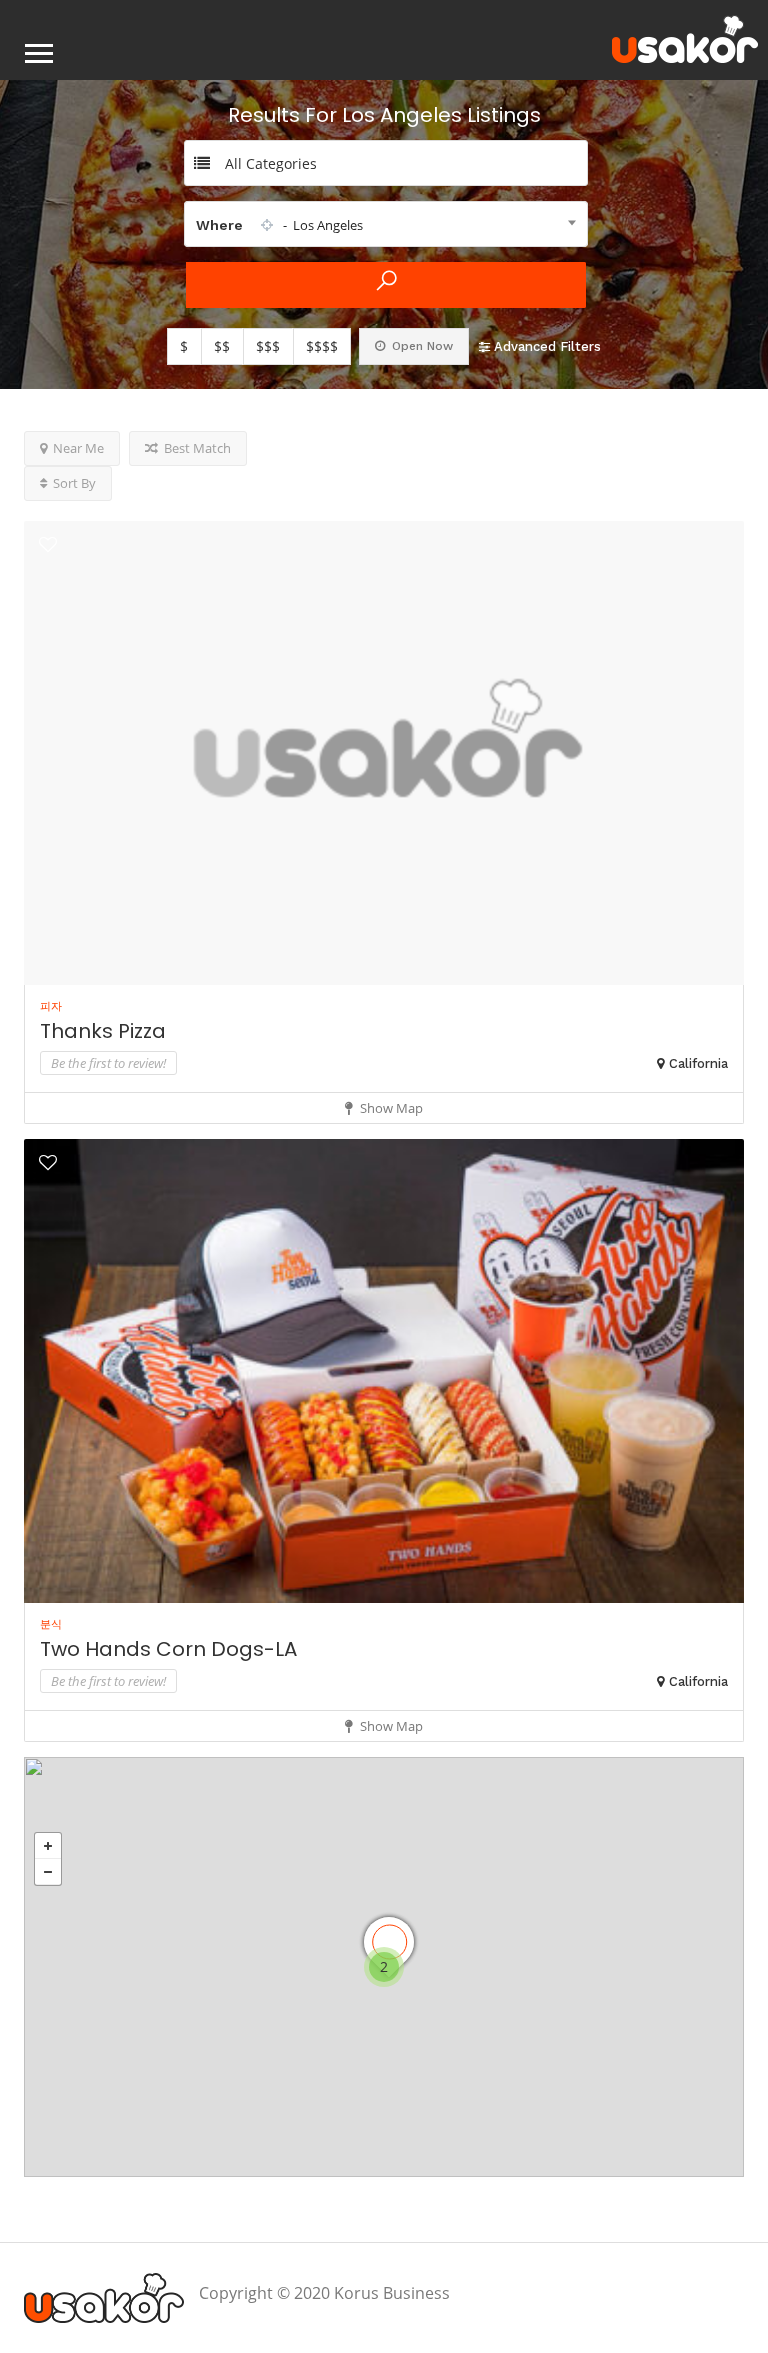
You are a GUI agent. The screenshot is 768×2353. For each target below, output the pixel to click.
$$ (222, 346)
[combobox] (386, 224)
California (698, 1063)
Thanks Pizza (103, 1031)
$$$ (268, 346)
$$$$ (322, 346)
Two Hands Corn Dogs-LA (168, 1649)
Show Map (390, 1108)
